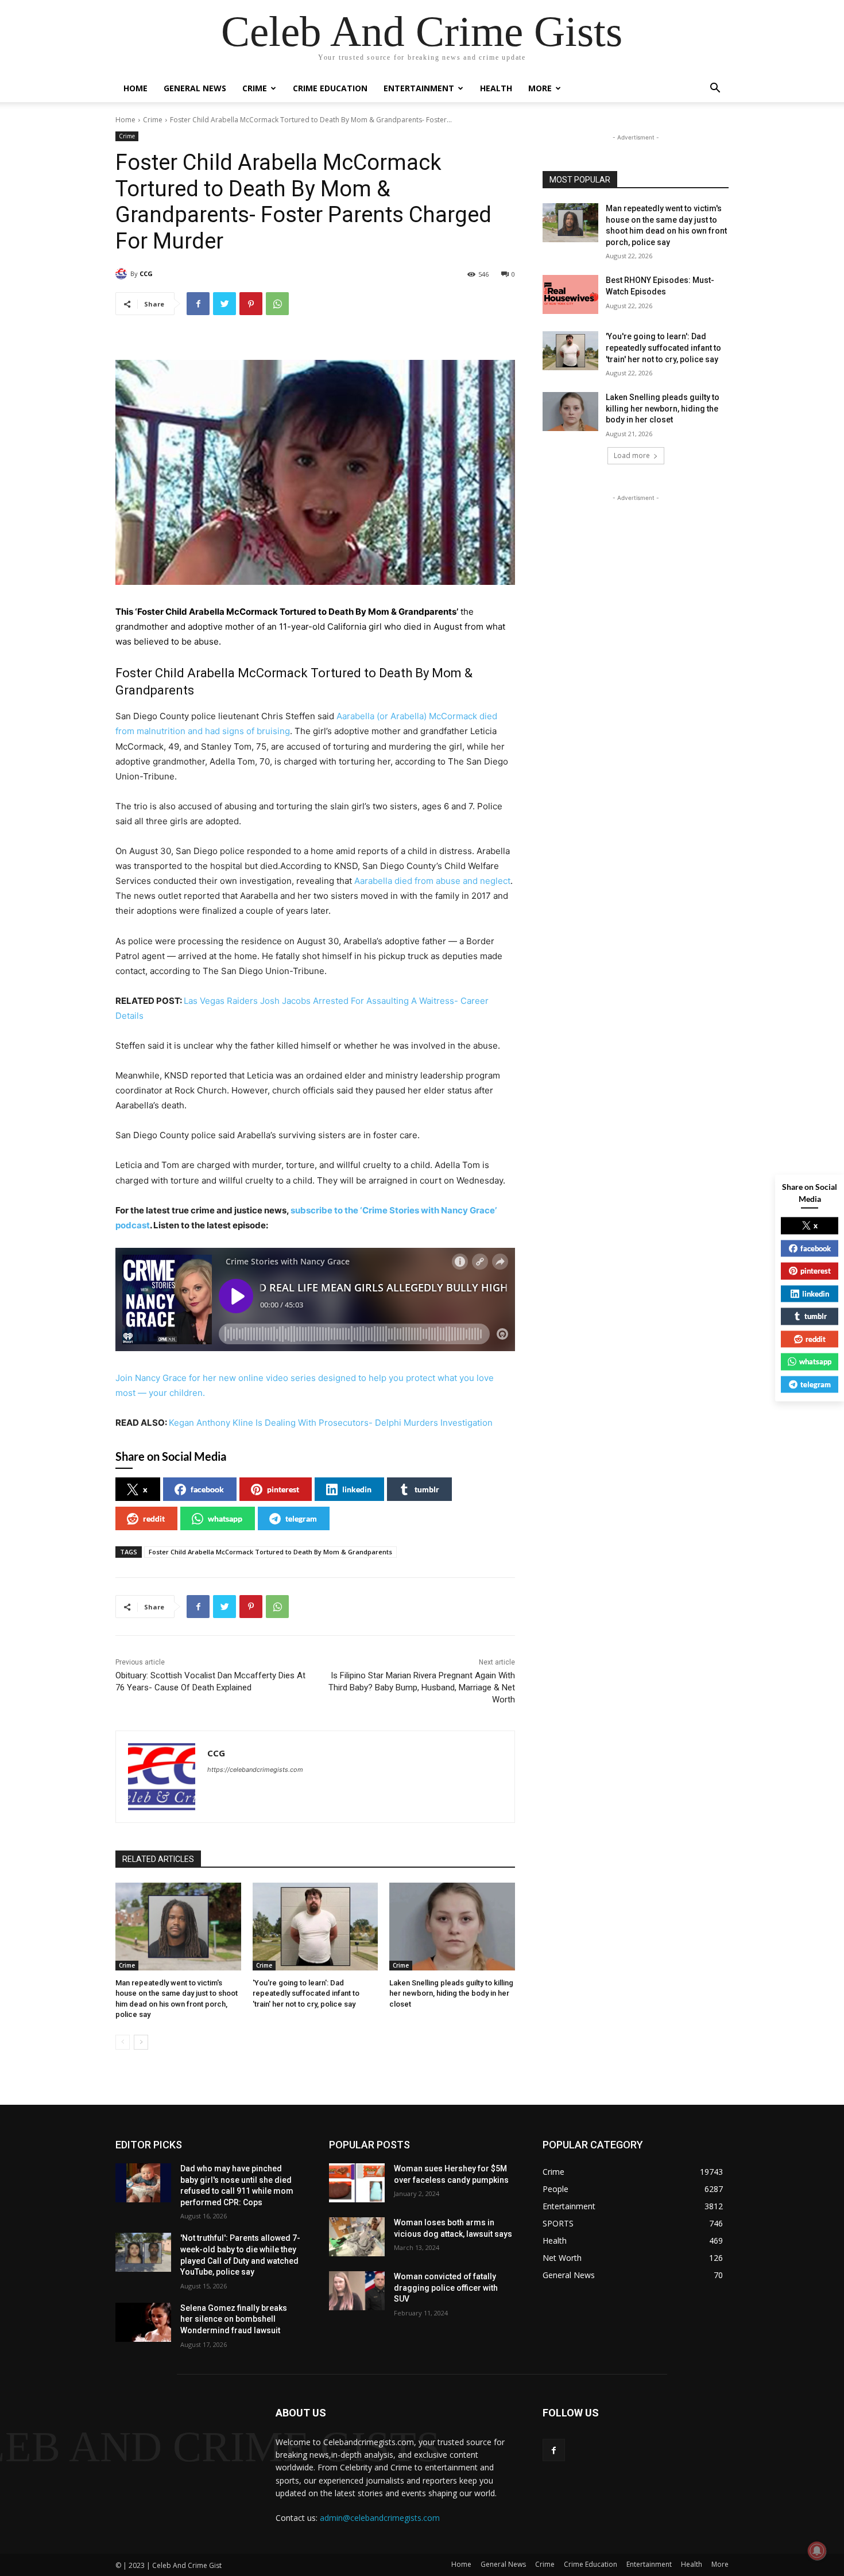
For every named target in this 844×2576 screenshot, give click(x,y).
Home (135, 88)
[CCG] (123, 274)
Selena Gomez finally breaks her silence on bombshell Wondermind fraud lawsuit (234, 2319)
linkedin (357, 1489)
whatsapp (225, 1518)
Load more (632, 455)
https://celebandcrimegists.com (255, 1770)
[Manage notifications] (817, 2551)
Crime (255, 88)
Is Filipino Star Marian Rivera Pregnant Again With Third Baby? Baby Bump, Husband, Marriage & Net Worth (422, 1687)
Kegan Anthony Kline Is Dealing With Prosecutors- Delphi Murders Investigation (331, 1423)
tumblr (427, 1489)
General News (195, 88)
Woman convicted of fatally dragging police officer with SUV (446, 2288)
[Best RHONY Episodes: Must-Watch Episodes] (570, 294)
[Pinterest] (251, 304)
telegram (301, 1518)
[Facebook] (198, 304)
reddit (154, 1518)
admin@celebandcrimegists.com (380, 2518)
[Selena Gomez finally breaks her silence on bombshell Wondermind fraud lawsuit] (143, 2322)
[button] (715, 89)
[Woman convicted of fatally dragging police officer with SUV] (357, 2291)
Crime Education (330, 88)
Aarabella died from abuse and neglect (432, 881)
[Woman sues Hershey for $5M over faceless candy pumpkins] (357, 2183)
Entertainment (419, 88)
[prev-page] (123, 2042)
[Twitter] (224, 304)
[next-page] (141, 2042)
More (540, 88)
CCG (146, 273)
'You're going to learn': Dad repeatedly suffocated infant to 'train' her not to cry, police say (306, 1993)
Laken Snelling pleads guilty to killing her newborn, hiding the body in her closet (451, 1993)
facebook (207, 1489)
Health (496, 88)
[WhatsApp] (277, 304)
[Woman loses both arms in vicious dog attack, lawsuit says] (357, 2237)
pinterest (283, 1489)
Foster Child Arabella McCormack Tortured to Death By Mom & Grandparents (270, 1552)
